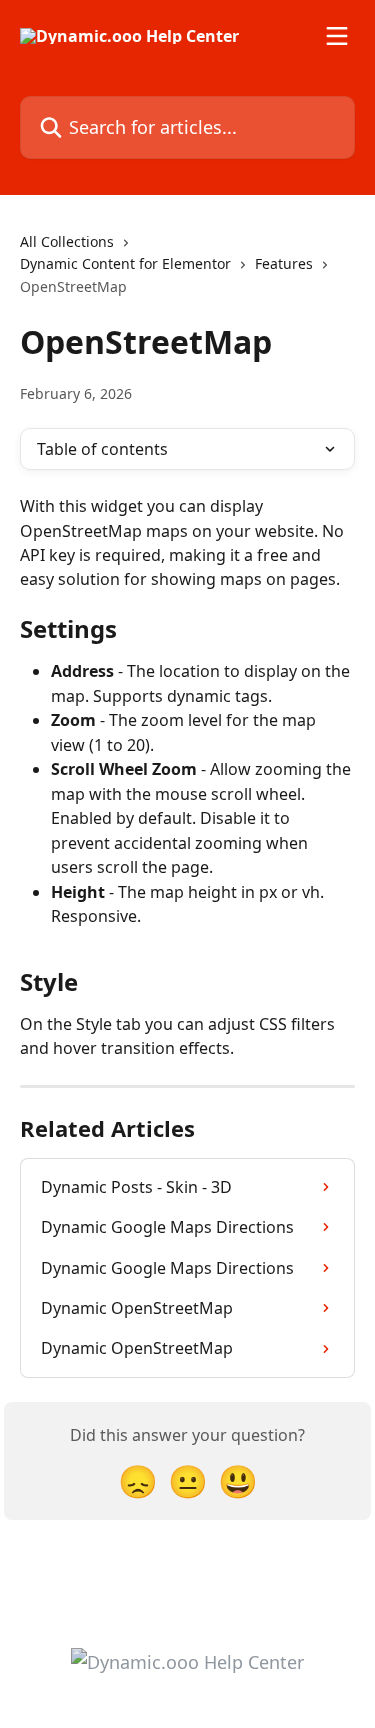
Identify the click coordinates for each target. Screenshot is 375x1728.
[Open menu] (337, 36)
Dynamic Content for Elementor (125, 263)
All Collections (67, 241)
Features (284, 263)
